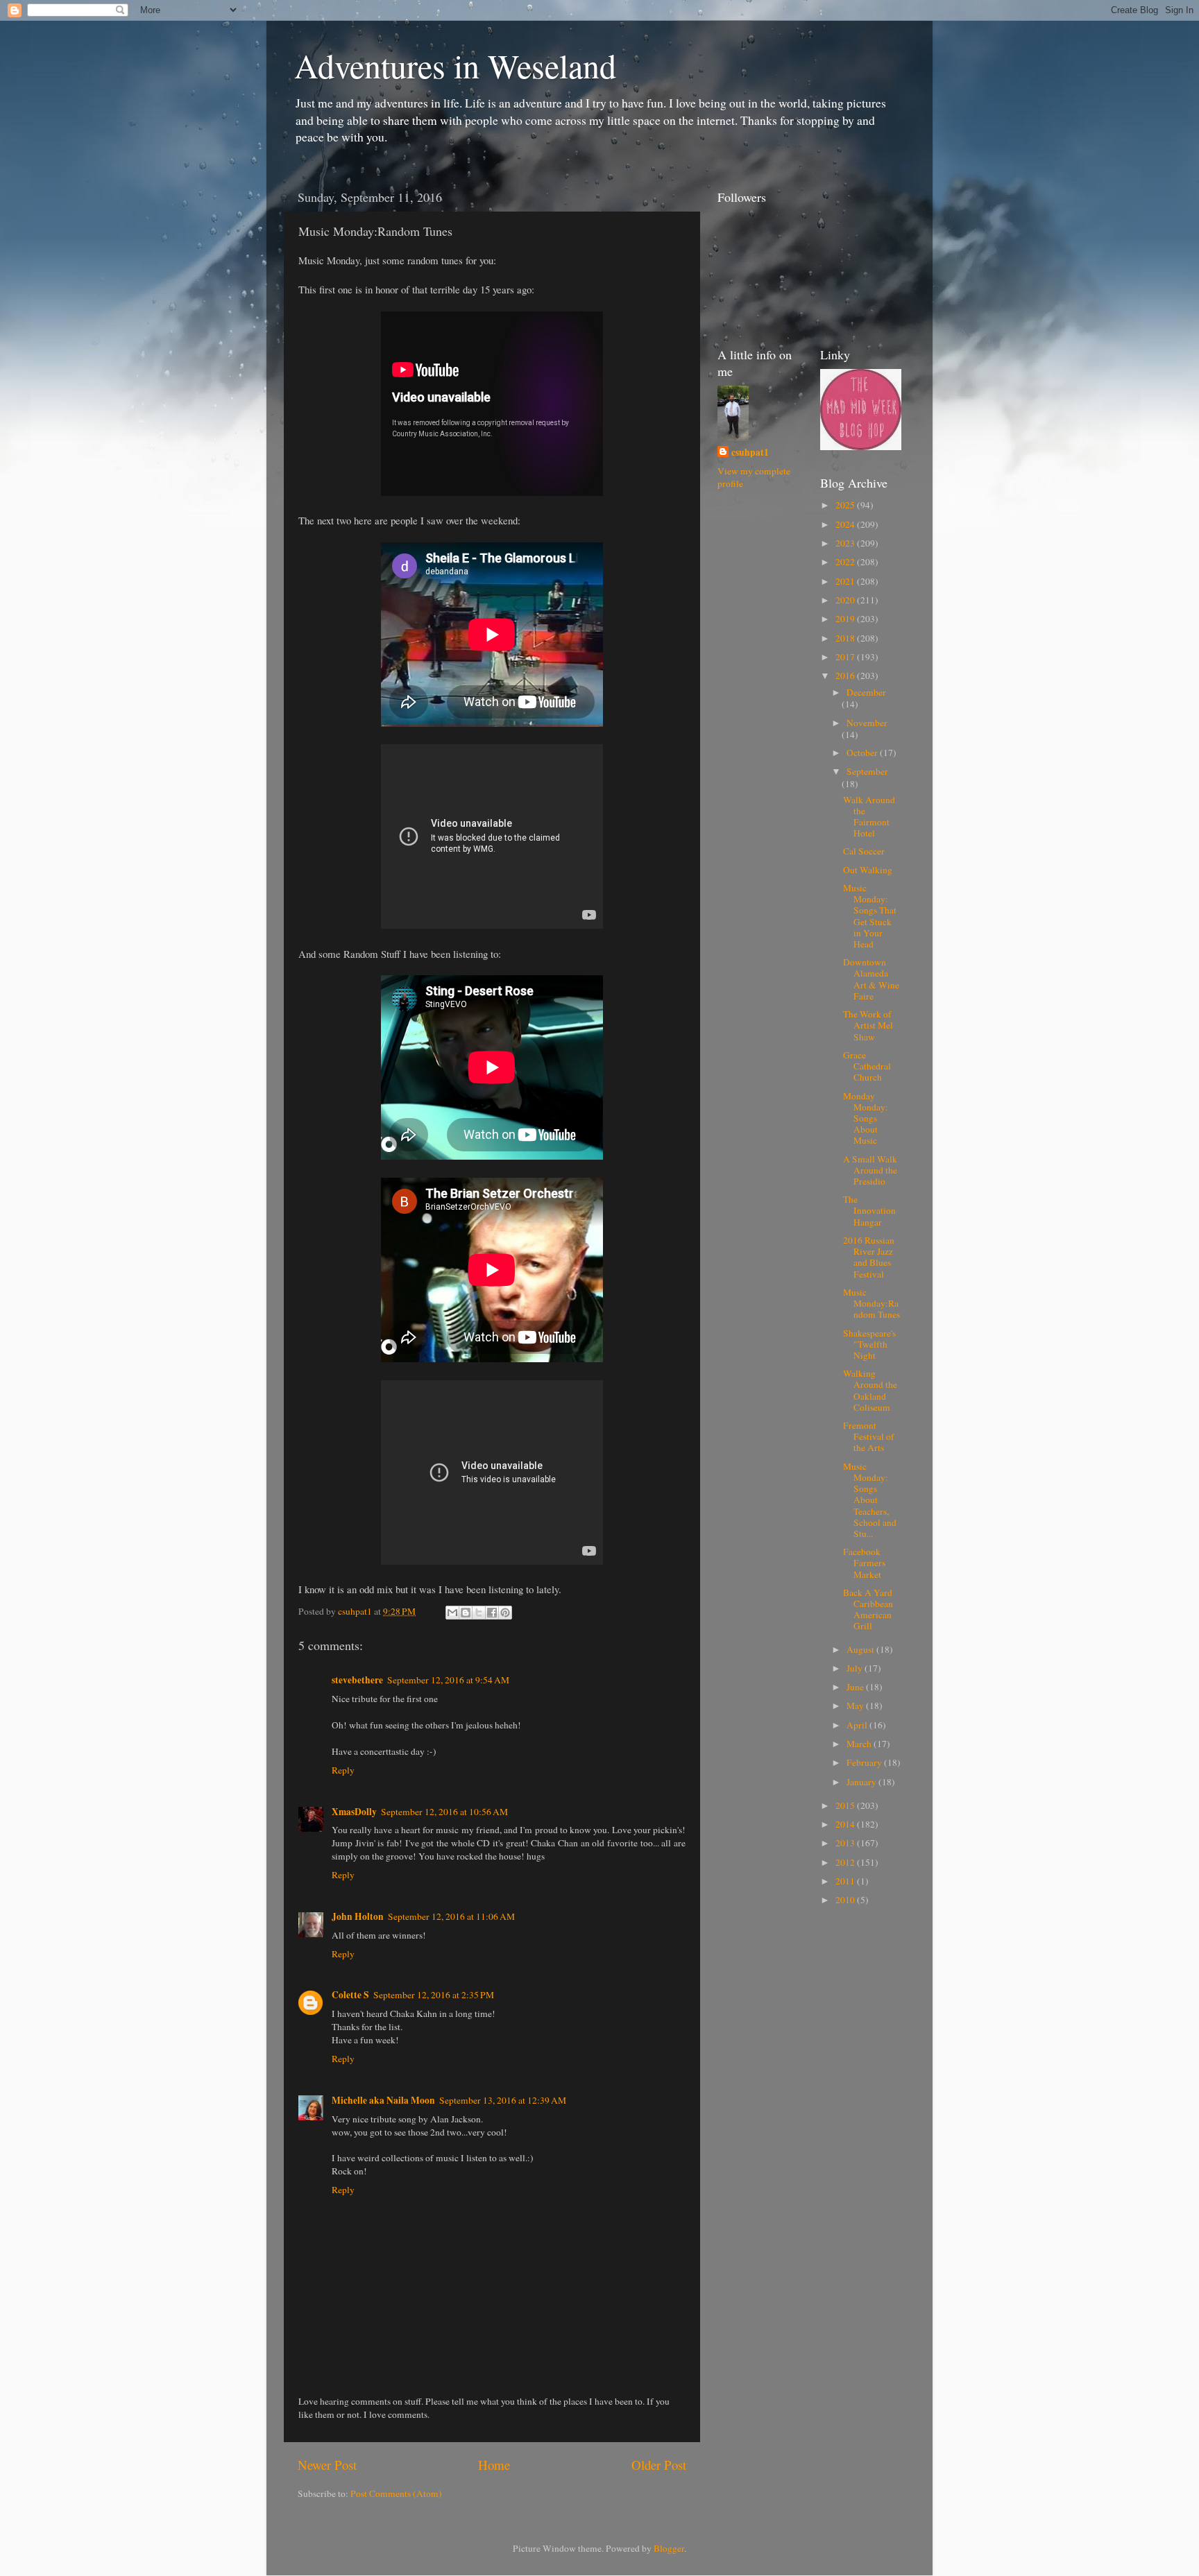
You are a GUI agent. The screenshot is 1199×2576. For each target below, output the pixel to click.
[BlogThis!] (466, 1613)
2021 (846, 581)
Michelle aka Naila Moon (383, 2100)
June (856, 1687)
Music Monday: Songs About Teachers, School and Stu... (870, 1500)
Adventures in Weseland (455, 65)
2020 (846, 600)
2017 (846, 657)
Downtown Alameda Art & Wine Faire (871, 979)
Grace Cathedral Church (867, 1066)
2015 (846, 1805)
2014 (846, 1824)
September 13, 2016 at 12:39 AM (503, 2100)
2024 (846, 524)
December (866, 692)
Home (494, 2465)
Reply (343, 1770)
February (865, 1762)
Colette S (350, 1995)
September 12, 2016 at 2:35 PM (434, 1995)
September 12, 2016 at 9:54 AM (448, 1680)
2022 (846, 562)
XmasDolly (354, 1812)
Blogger (669, 2548)
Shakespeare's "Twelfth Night (869, 1344)
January (862, 1782)
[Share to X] (479, 1613)
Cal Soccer (864, 851)
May (856, 1706)
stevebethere (357, 1680)
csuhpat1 (750, 453)
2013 (846, 1843)
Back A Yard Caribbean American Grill (868, 1609)
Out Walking (868, 870)
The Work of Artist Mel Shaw (868, 1025)
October (863, 753)
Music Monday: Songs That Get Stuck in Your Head (870, 916)
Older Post (659, 2465)
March (860, 1744)
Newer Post (327, 2465)
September (867, 771)
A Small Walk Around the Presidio (870, 1170)
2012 (846, 1862)
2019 (846, 619)
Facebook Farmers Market (864, 1563)
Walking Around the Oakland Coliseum (870, 1390)
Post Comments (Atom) (396, 2493)
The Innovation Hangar (869, 1210)
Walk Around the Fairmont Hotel (869, 817)
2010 (846, 1900)
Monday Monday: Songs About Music (866, 1118)
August (861, 1649)
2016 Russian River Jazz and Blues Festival (869, 1257)
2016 (846, 676)
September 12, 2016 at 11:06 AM (451, 1916)
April (858, 1725)
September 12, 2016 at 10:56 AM (444, 1812)
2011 (846, 1881)
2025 (846, 505)
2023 (846, 543)
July (856, 1668)
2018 (846, 638)
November (867, 723)
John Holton (358, 1916)
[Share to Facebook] (492, 1613)
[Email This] (452, 1613)
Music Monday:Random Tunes (871, 1303)
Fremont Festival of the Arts (869, 1436)
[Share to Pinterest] (505, 1613)
